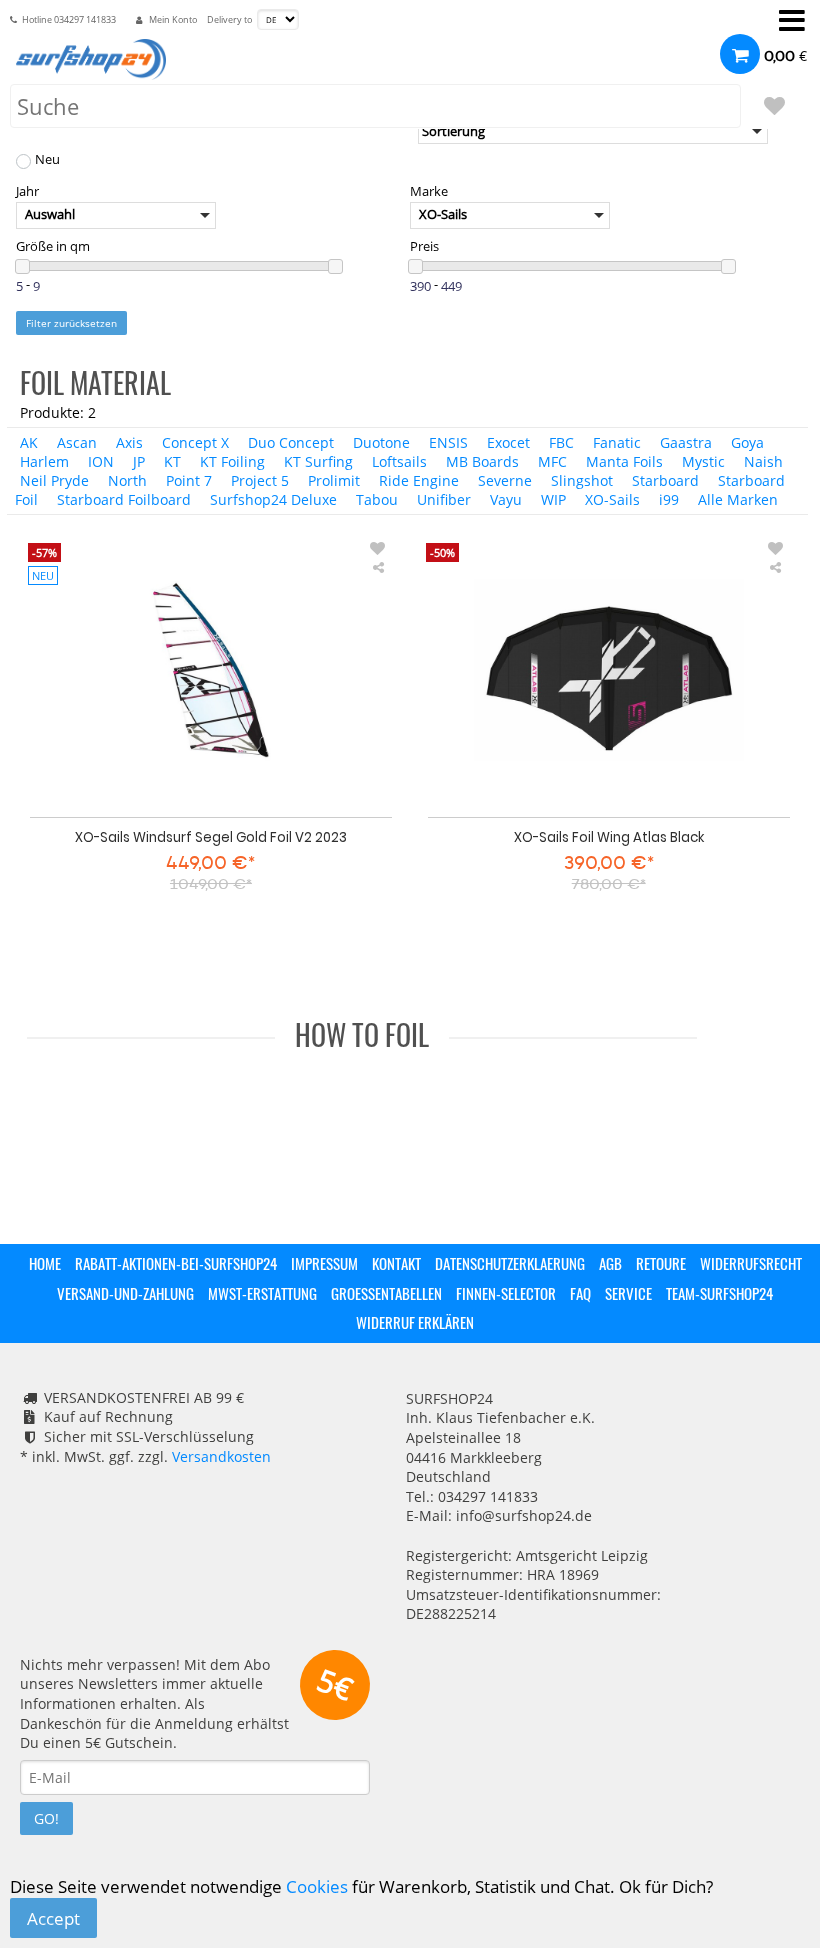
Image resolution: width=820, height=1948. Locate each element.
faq (580, 1293)
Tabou (377, 499)
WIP (553, 499)
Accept (53, 1918)
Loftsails (399, 461)
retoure (661, 1263)
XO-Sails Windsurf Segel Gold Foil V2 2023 (211, 837)
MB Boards (482, 461)
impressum (324, 1263)
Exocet (508, 442)
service (628, 1293)
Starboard (665, 480)
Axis (129, 442)
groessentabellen (386, 1293)
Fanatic (617, 442)
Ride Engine (419, 480)
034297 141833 (85, 20)
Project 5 (260, 480)
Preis (424, 246)
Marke (429, 191)
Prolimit (334, 480)
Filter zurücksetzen (71, 323)
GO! (46, 1818)
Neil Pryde (54, 480)
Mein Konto (173, 20)
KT (172, 461)
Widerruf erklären (415, 1322)
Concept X (195, 442)
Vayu (506, 499)
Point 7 (189, 480)
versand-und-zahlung (125, 1293)
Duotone (381, 442)
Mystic (703, 461)
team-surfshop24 (719, 1293)
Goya (747, 442)
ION (101, 461)
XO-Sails (612, 499)
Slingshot (582, 480)
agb (610, 1263)
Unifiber (444, 499)
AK (29, 442)
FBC (561, 442)
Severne (505, 480)
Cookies (317, 1886)
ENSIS (448, 442)
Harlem (44, 461)
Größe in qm (53, 246)
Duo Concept (291, 442)
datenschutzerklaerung (510, 1263)
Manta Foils (624, 461)
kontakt (396, 1263)
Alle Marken (738, 499)
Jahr (27, 191)
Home (45, 1263)
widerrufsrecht (751, 1263)
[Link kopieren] (378, 567)
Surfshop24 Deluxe (273, 499)
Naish (763, 461)
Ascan (77, 442)
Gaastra (686, 442)
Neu (47, 160)
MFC (552, 461)
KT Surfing (318, 461)
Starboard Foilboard (124, 499)
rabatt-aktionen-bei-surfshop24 (176, 1263)
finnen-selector (506, 1293)
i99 (669, 499)
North (127, 480)
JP (139, 461)
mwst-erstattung (262, 1293)
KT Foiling (232, 461)
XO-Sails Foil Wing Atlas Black (609, 837)
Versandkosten (221, 1456)
